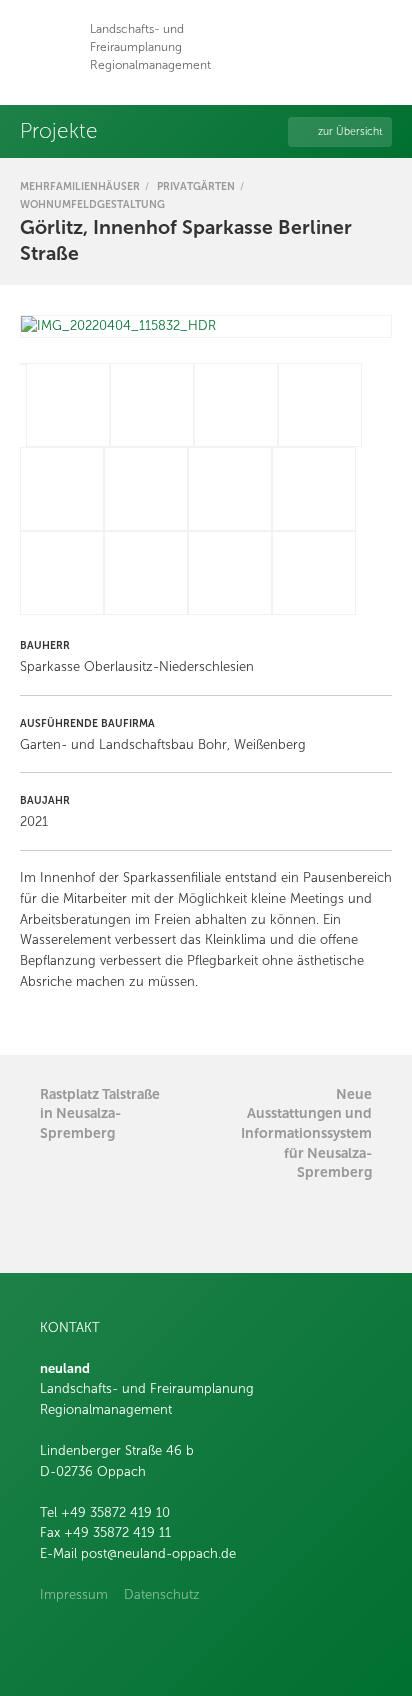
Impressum (74, 1595)
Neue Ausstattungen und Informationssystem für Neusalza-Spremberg (306, 1133)
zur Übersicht (350, 131)
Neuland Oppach (47, 47)
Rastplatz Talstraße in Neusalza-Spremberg (100, 1113)
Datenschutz (162, 1595)
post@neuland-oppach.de (158, 1554)
